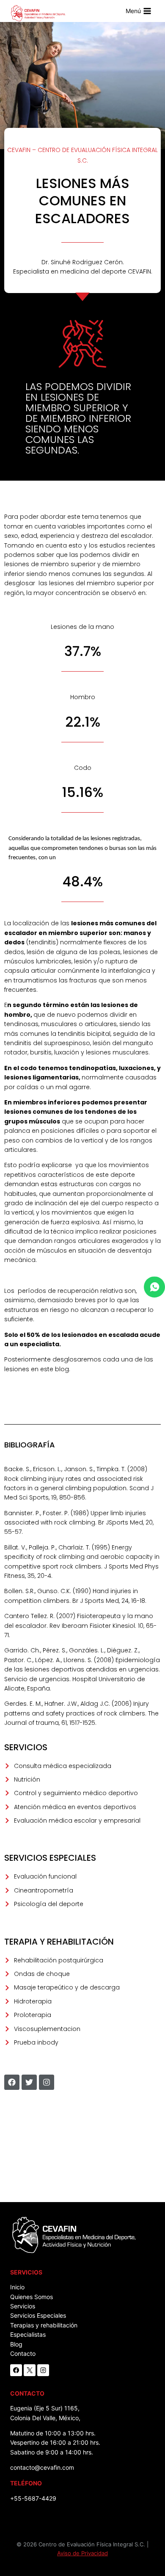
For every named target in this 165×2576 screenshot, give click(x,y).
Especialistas (28, 2334)
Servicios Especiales (38, 2315)
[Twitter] (29, 2082)
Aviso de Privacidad (82, 2553)
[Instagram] (47, 2082)
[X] (30, 2370)
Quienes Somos (32, 2297)
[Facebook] (12, 2082)
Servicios (23, 2306)
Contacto (23, 2353)
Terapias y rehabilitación (44, 2325)
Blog (16, 2344)
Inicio (17, 2287)
